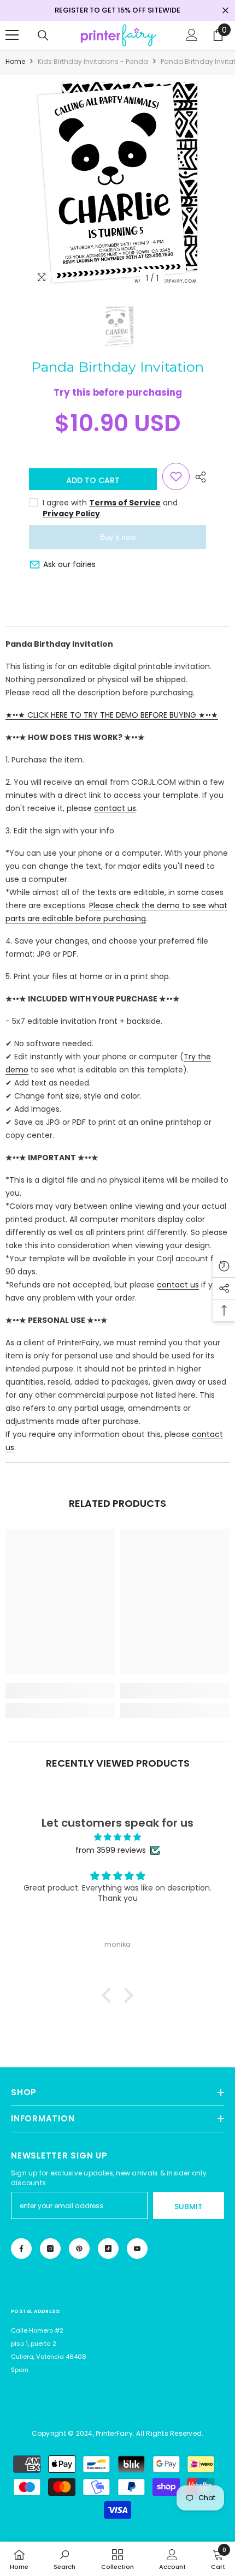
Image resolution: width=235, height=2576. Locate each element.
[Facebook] (21, 2249)
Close (225, 11)
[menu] (12, 35)
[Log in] (192, 35)
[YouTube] (137, 2249)
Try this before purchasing (118, 392)
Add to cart (93, 480)
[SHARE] (198, 477)
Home (15, 61)
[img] (117, 1837)
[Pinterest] (79, 2249)
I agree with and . (110, 508)
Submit (189, 2207)
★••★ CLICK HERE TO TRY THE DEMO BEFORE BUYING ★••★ (112, 715)
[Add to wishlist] (176, 476)
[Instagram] (50, 2249)
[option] (117, 183)
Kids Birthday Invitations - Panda (93, 61)
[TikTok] (108, 2249)
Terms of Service (125, 503)
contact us (115, 808)
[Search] (43, 35)
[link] (60, 1691)
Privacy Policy (71, 514)
